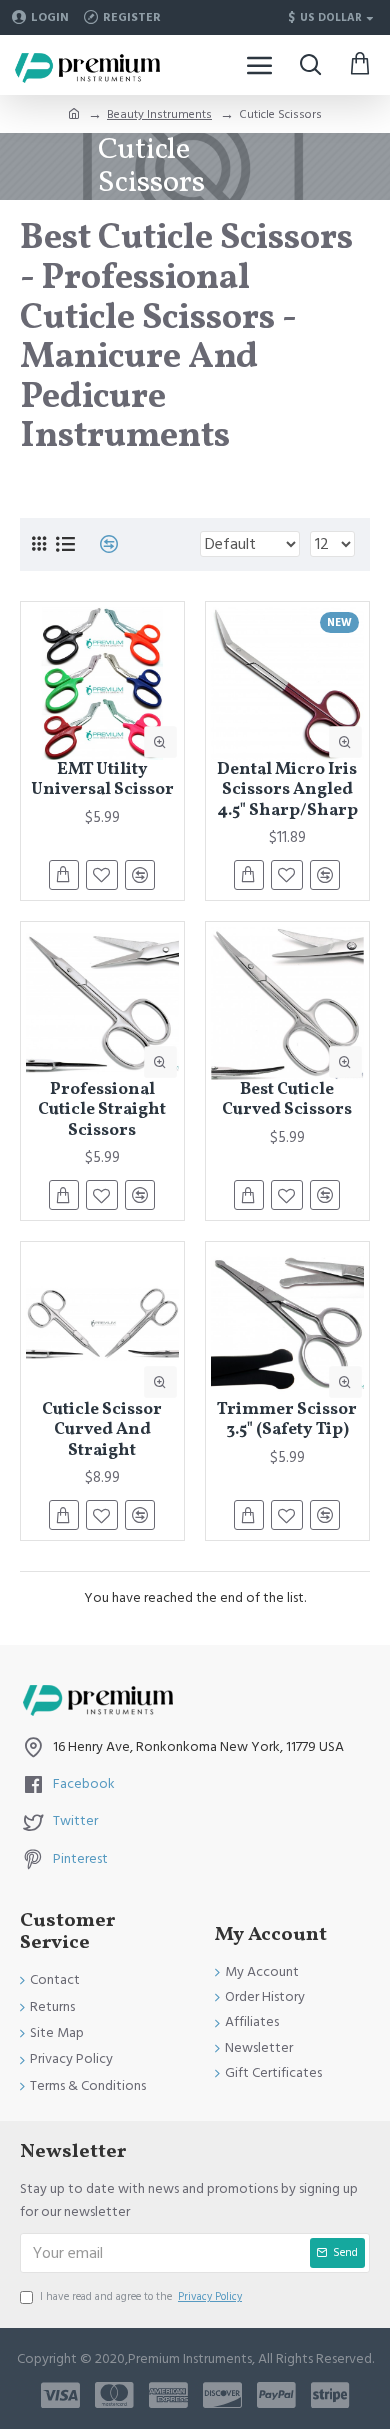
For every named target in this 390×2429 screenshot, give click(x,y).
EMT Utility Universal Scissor (102, 780)
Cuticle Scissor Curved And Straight (102, 1430)
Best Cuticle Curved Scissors (287, 1100)
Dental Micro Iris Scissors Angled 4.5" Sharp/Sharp (287, 790)
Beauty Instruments (159, 114)
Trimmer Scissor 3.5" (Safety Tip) (287, 1420)
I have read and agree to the (141, 2296)
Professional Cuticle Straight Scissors (102, 1110)
